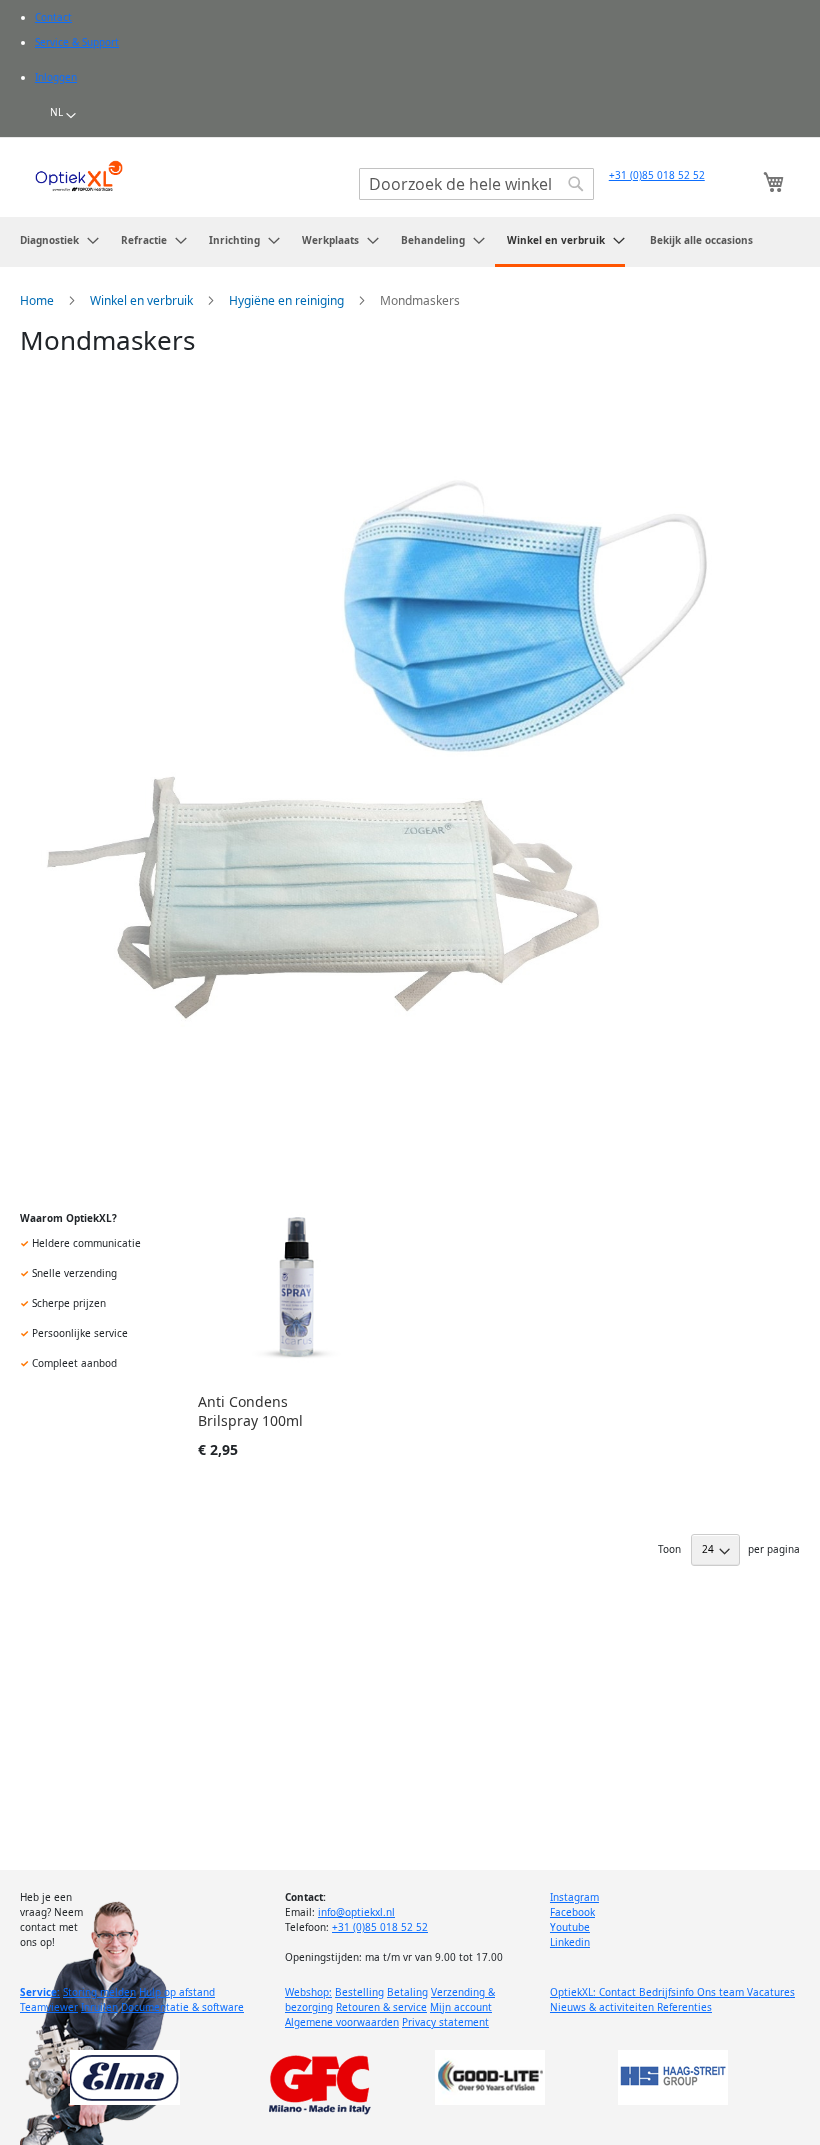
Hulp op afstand (177, 1992)
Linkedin (570, 1942)
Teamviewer (49, 2007)
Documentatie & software (182, 2007)
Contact (53, 17)
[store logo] (79, 176)
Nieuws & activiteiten (603, 2007)
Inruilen (99, 2007)
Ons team (722, 1992)
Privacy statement (445, 2022)
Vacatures (771, 1992)
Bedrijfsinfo (668, 1992)
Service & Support (77, 42)
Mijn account (461, 2007)
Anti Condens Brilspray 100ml (250, 1411)
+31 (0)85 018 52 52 (657, 175)
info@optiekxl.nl (356, 1912)
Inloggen (56, 77)
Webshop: (308, 1992)
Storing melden (99, 1992)
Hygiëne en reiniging (288, 300)
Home (38, 300)
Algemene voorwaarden (342, 2022)
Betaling (407, 1992)
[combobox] (476, 184)
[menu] (410, 242)
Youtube (570, 1927)
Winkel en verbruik (143, 300)
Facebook (572, 1912)
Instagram (574, 1897)
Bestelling (359, 1992)
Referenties (684, 2007)
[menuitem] (53, 240)
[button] (63, 116)
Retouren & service (381, 2007)
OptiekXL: (574, 1992)
